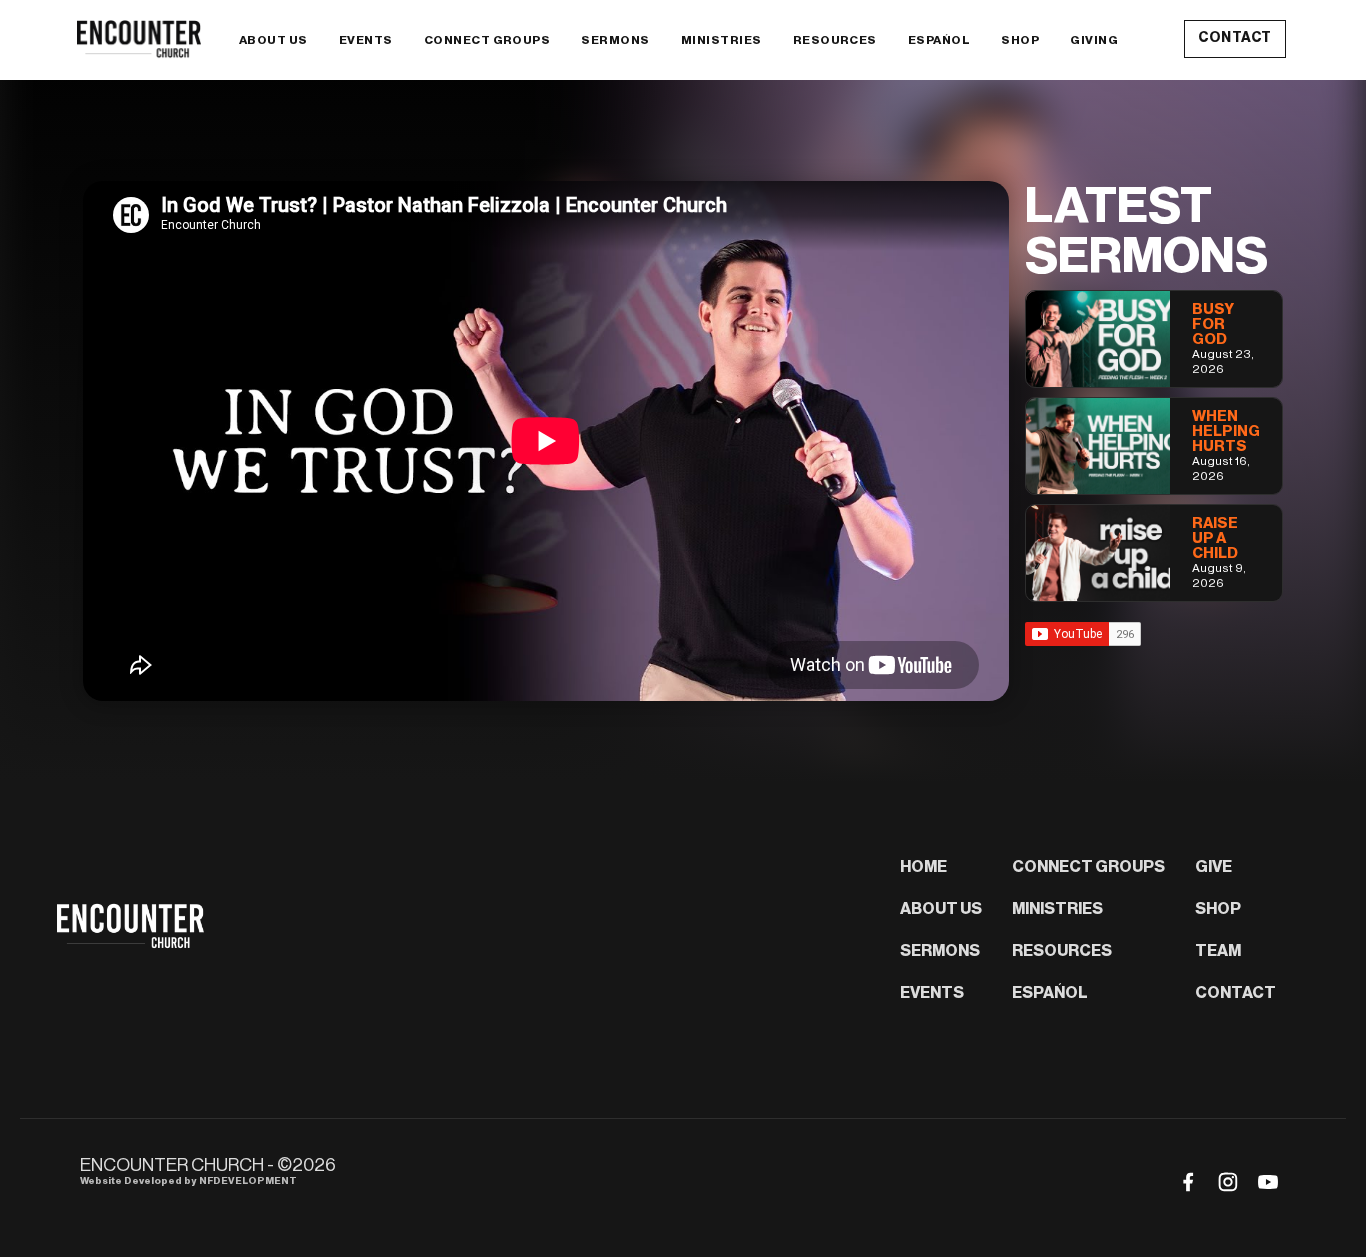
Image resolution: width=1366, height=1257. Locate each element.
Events (932, 993)
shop (1020, 40)
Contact (1235, 993)
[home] (142, 39)
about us (273, 40)
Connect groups (487, 40)
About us (941, 909)
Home (923, 867)
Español (939, 40)
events (366, 40)
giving (1094, 40)
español (1050, 993)
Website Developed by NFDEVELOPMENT (188, 1181)
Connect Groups (1088, 867)
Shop (1218, 909)
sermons (615, 40)
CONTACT (1235, 38)
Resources (835, 40)
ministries (721, 40)
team (1218, 951)
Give (1213, 867)
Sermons (940, 951)
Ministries (1057, 909)
